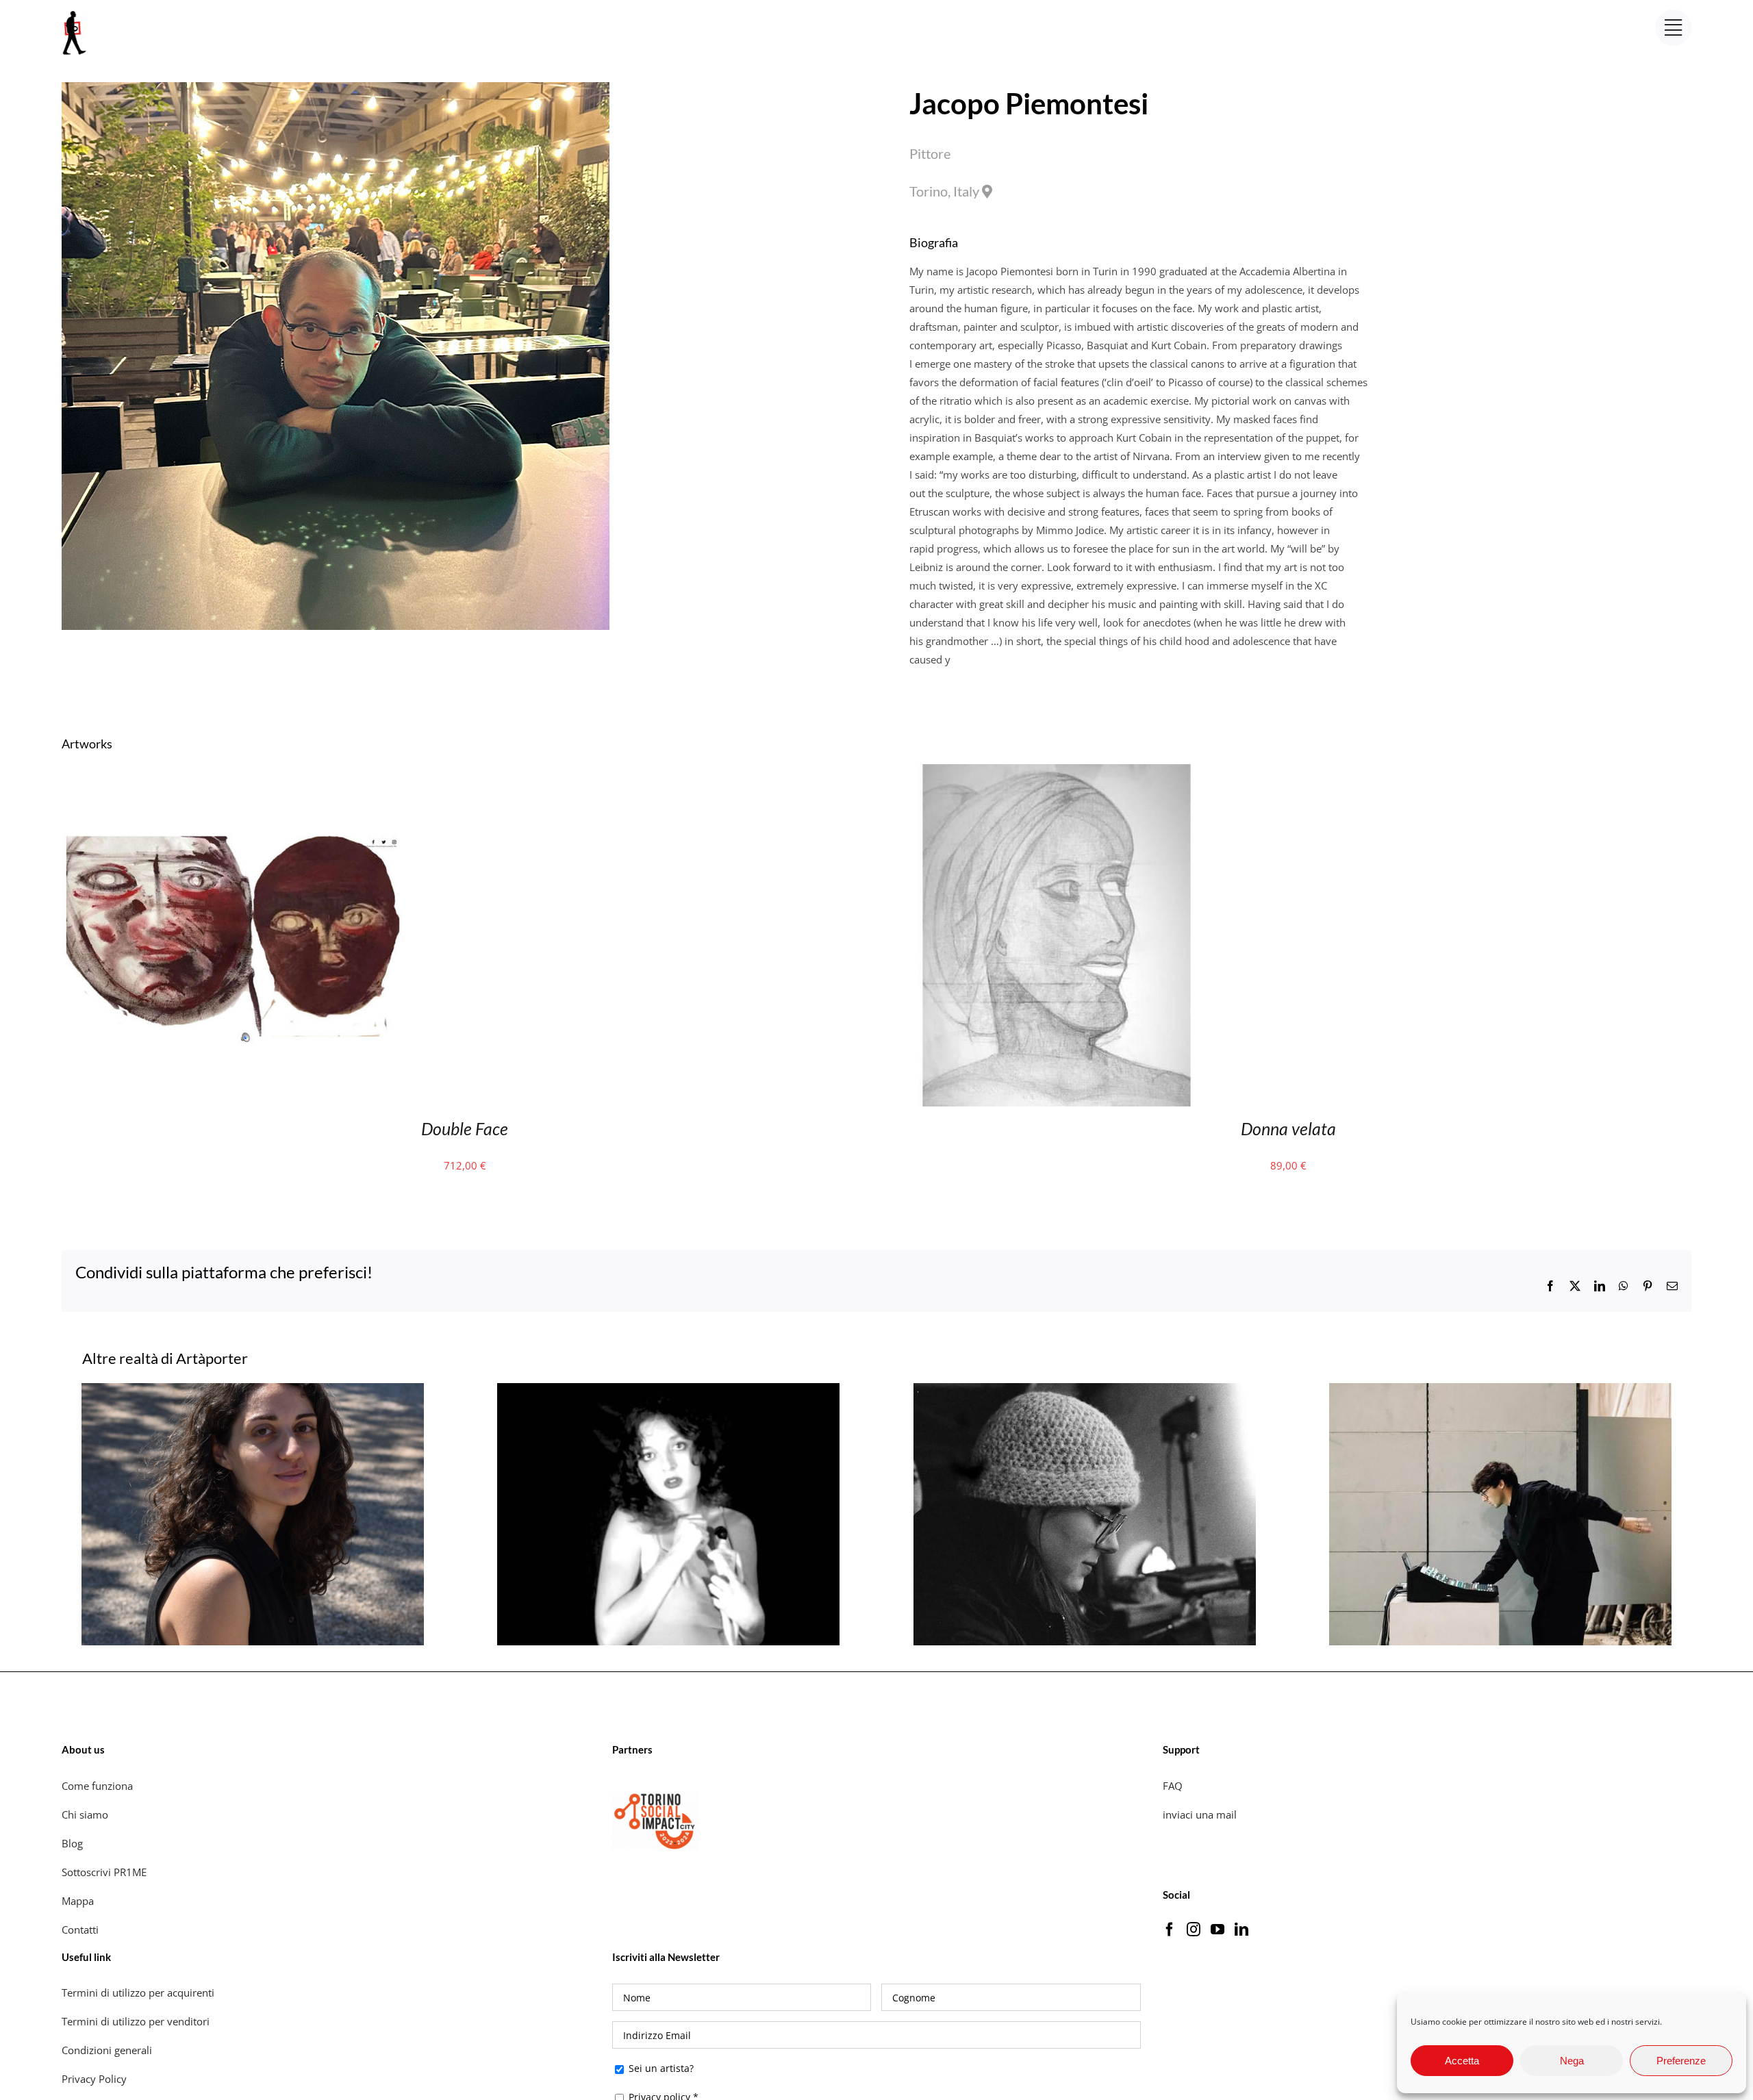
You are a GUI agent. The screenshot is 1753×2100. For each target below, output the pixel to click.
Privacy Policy (96, 2079)
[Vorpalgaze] (253, 1390)
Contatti (80, 1930)
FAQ (1173, 1786)
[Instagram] (1194, 1930)
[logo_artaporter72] (75, 12)
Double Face (465, 1128)
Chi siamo (86, 1814)
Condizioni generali (107, 2050)
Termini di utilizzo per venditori (136, 2021)
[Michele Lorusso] (1500, 1390)
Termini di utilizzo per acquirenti (138, 1993)
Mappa (78, 1901)
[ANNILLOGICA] (1085, 1390)
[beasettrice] (668, 1390)
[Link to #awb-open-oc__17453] (1673, 28)
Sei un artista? (660, 2068)
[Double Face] (234, 773)
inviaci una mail (1200, 1814)
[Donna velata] (1057, 773)
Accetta (1462, 2061)
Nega (1572, 2061)
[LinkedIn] (1241, 1930)
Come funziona (99, 1786)
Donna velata (1288, 1128)
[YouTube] (1218, 1930)
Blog (72, 1843)
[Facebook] (1170, 1930)
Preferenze (1681, 2061)
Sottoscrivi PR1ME (104, 1872)
